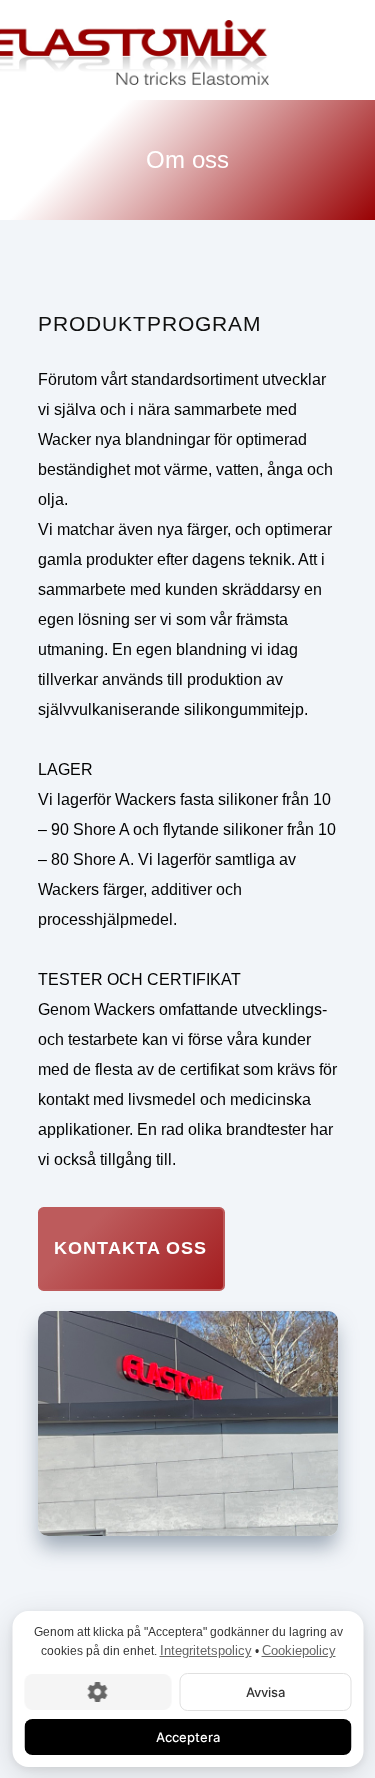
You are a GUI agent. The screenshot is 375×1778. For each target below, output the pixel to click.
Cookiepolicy (298, 1650)
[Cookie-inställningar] (97, 1691)
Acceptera (188, 1736)
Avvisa (264, 1691)
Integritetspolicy (205, 1650)
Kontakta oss (130, 1248)
